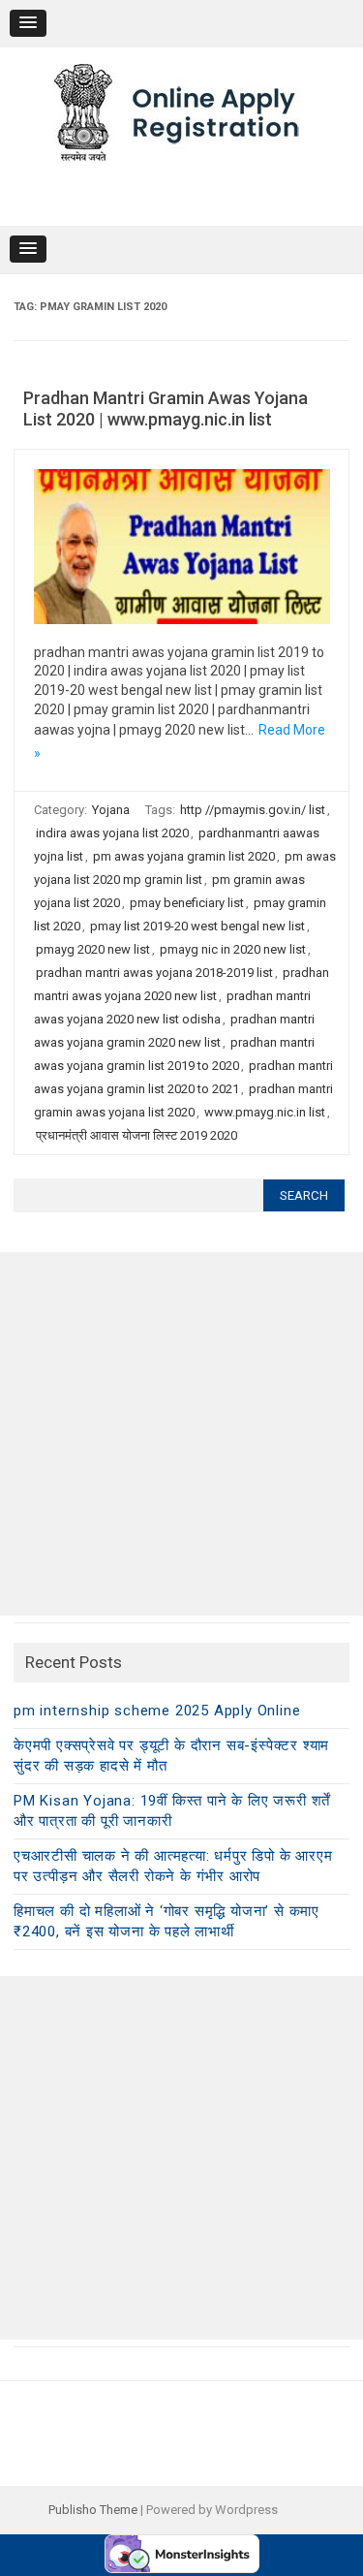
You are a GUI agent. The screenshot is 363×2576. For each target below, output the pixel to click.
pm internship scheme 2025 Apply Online (157, 1711)
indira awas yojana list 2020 (112, 833)
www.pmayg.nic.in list (265, 1112)
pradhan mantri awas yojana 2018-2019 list (154, 973)
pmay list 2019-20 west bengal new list (197, 926)
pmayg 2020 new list (93, 949)
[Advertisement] (181, 1434)
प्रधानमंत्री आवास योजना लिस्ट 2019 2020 (136, 1135)
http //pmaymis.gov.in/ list (253, 810)
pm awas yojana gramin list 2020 (184, 856)
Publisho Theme (93, 2510)
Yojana (111, 810)
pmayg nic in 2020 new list (233, 949)
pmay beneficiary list (187, 903)
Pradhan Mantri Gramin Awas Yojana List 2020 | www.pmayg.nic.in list (166, 408)
